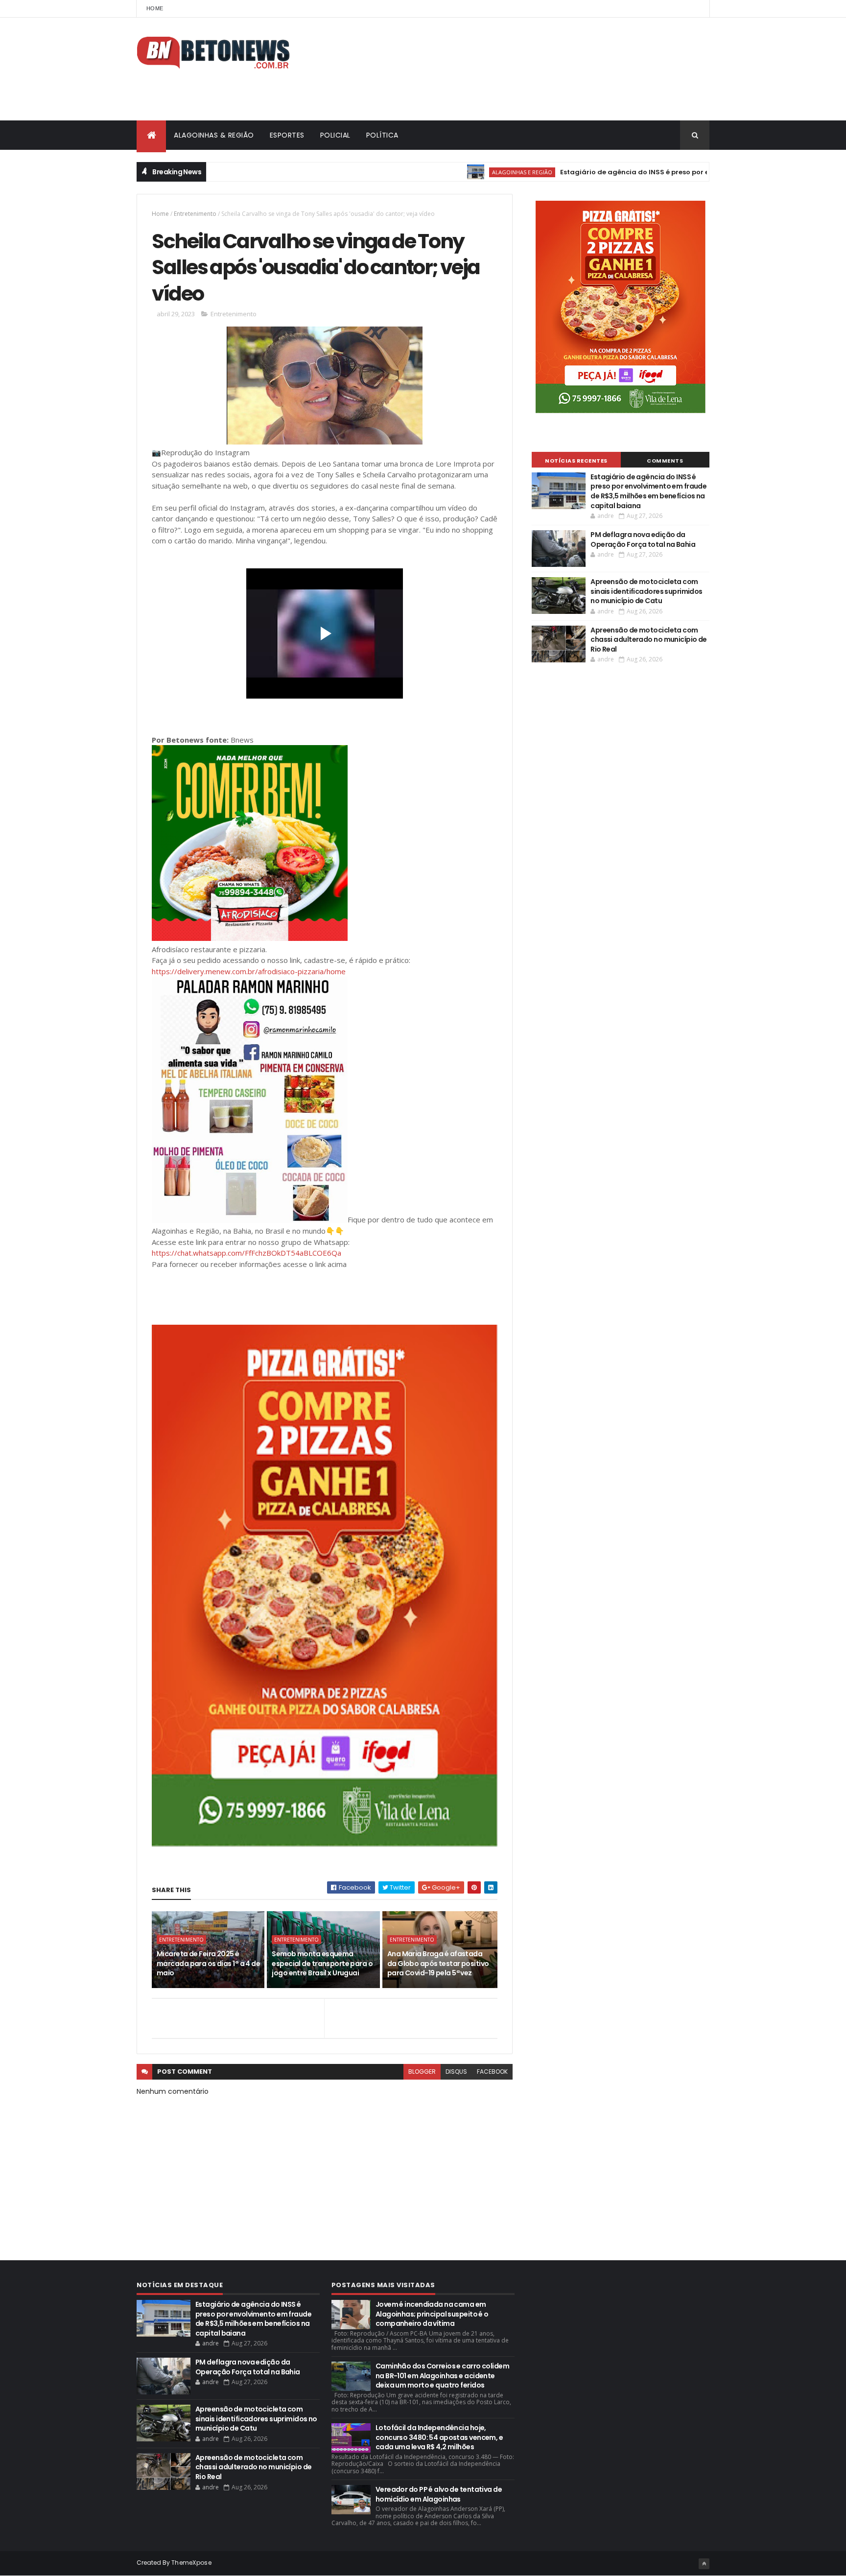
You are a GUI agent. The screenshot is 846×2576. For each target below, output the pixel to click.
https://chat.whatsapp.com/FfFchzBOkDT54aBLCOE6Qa (247, 1253)
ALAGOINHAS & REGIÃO (214, 135)
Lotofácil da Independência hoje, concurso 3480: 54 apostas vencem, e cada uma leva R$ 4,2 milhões (439, 2437)
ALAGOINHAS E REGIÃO (456, 172)
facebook (492, 2072)
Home (155, 8)
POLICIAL (335, 135)
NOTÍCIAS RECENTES (576, 461)
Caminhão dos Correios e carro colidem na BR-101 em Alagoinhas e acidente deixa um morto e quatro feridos (442, 2376)
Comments (665, 461)
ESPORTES (287, 135)
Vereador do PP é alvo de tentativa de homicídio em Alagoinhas (439, 2494)
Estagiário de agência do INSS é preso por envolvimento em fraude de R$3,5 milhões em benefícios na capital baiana (648, 491)
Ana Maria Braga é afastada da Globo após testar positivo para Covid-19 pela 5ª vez (438, 1963)
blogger (422, 2072)
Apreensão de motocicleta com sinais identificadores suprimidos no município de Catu (646, 591)
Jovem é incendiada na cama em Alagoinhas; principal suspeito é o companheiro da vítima (432, 2314)
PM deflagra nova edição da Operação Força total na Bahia (643, 539)
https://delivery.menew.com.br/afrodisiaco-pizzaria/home (249, 971)
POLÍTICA (382, 135)
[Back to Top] (704, 2564)
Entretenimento (195, 214)
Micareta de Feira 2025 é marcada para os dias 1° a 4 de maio (208, 1963)
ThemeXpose (191, 2563)
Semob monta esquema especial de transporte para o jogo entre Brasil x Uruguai (322, 1963)
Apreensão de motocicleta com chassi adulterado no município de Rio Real (649, 640)
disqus (456, 2072)
